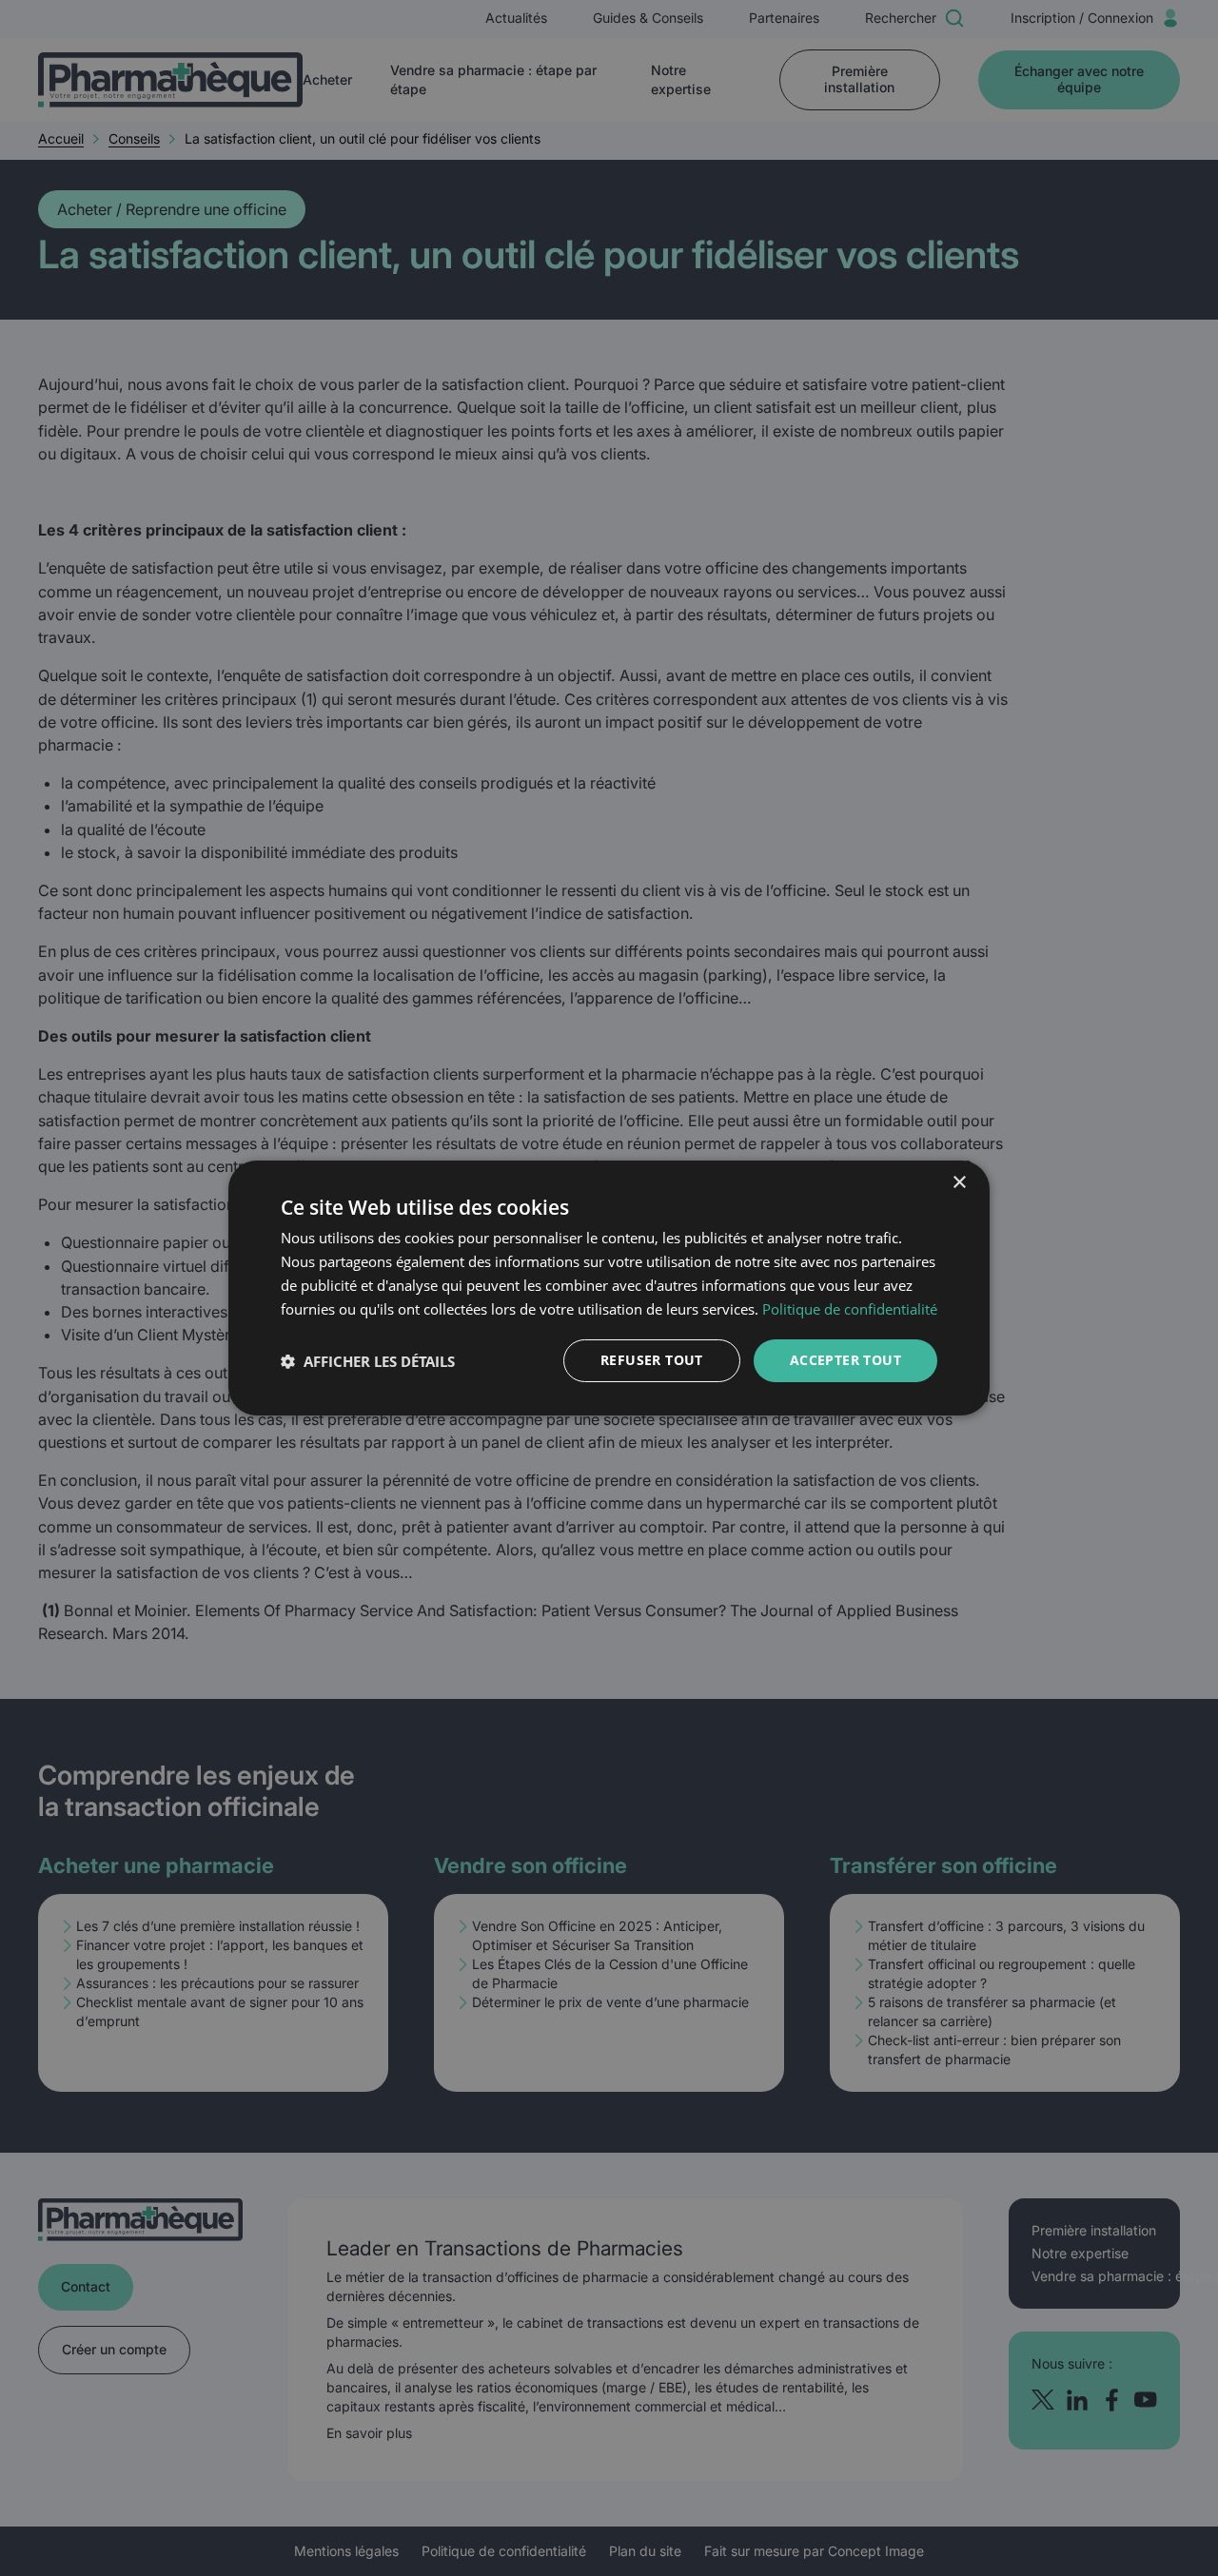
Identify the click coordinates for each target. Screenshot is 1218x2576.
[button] (368, 1361)
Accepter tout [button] (845, 1360)
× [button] (959, 1183)
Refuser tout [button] (652, 1360)
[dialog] (609, 1288)
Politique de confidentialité (850, 1309)
